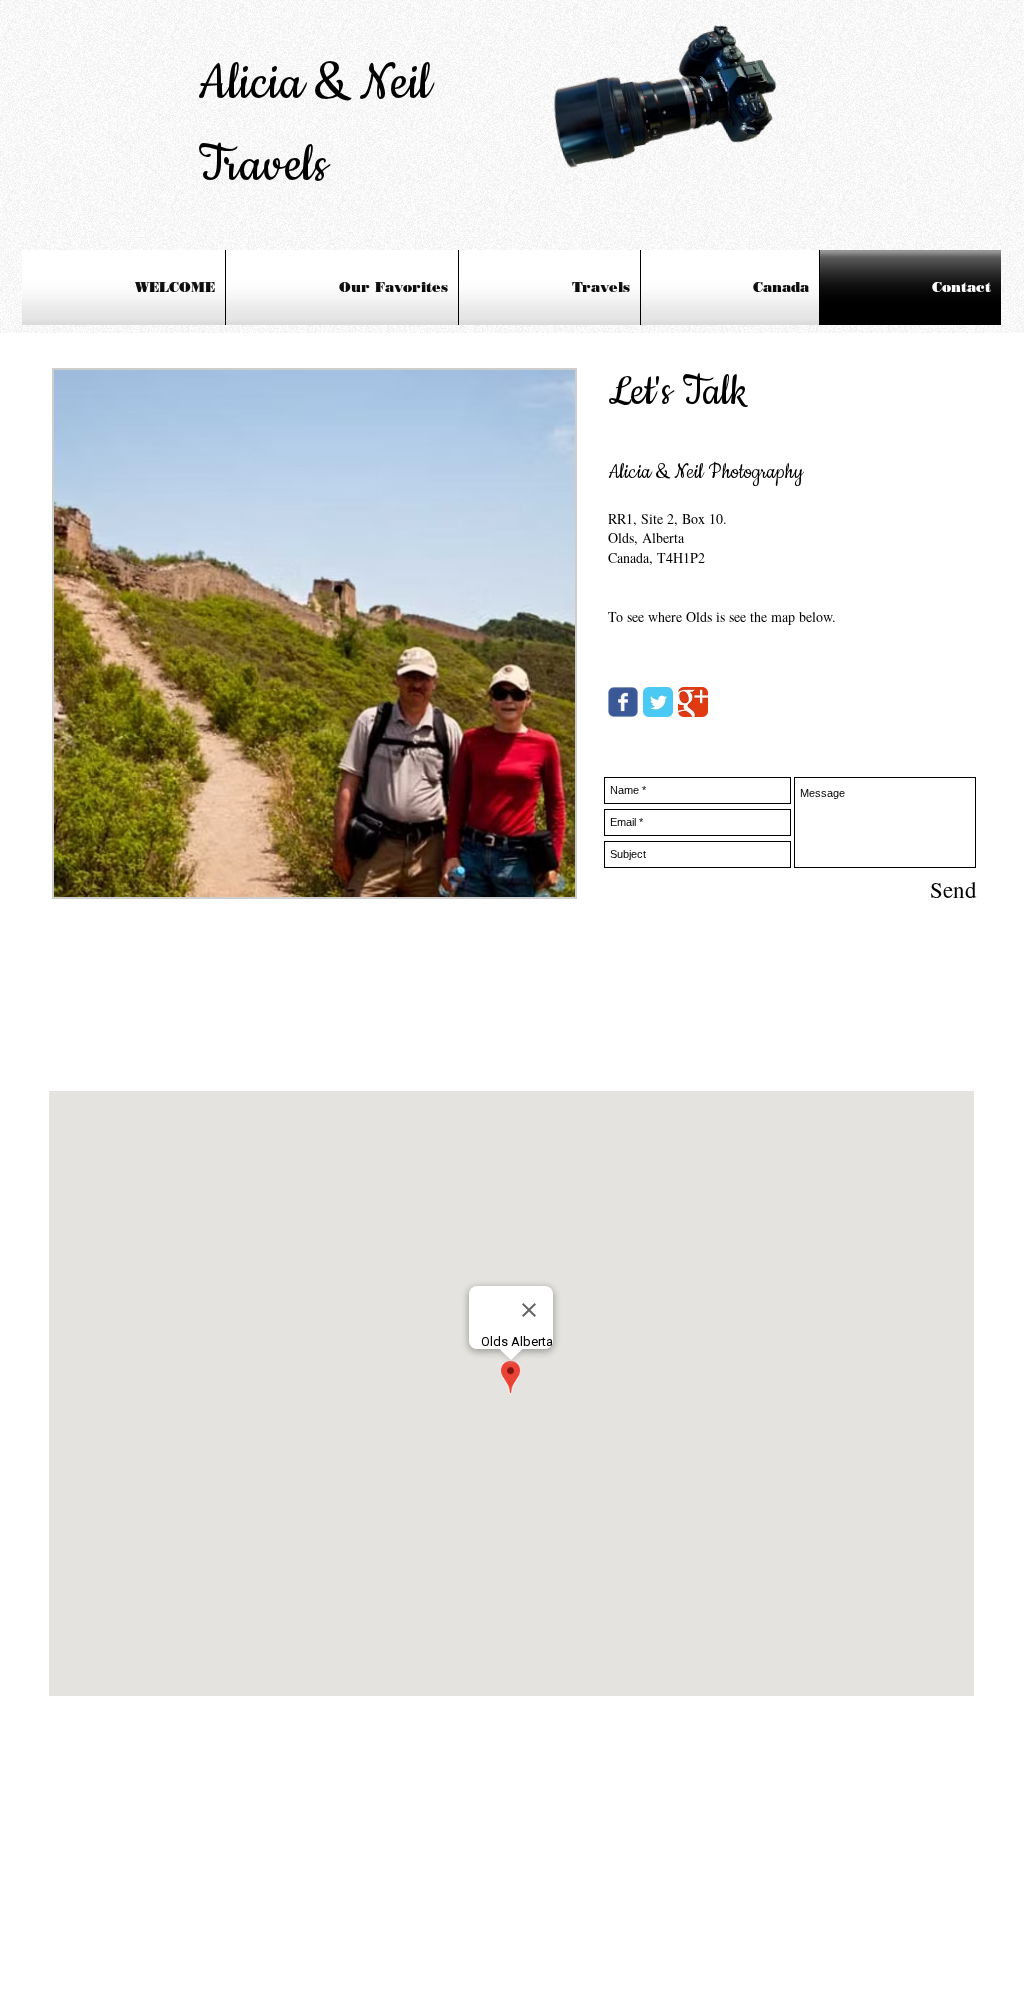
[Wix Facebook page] (623, 702)
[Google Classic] (693, 702)
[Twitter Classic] (658, 702)
